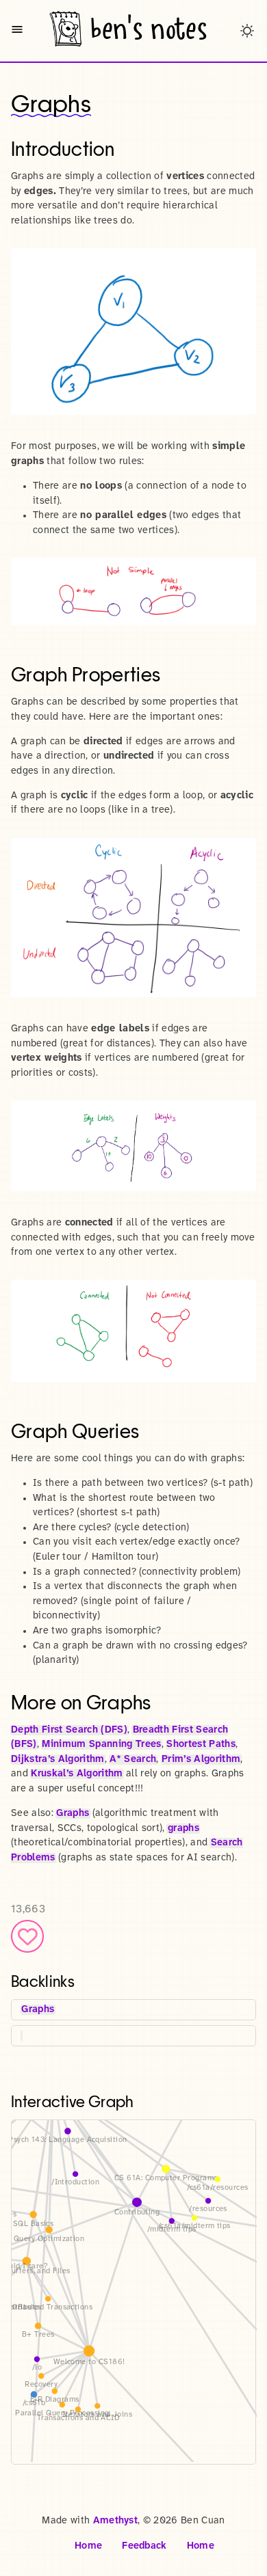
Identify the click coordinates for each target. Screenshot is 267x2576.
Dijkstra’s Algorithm (58, 1760)
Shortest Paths (201, 1745)
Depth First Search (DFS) (69, 1730)
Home (88, 2546)
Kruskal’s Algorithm (77, 1774)
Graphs (73, 1814)
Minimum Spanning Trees (101, 1745)
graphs (183, 1829)
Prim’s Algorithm (201, 1760)
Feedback (144, 2546)
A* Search (133, 1760)
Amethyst (116, 2521)
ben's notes (149, 29)
